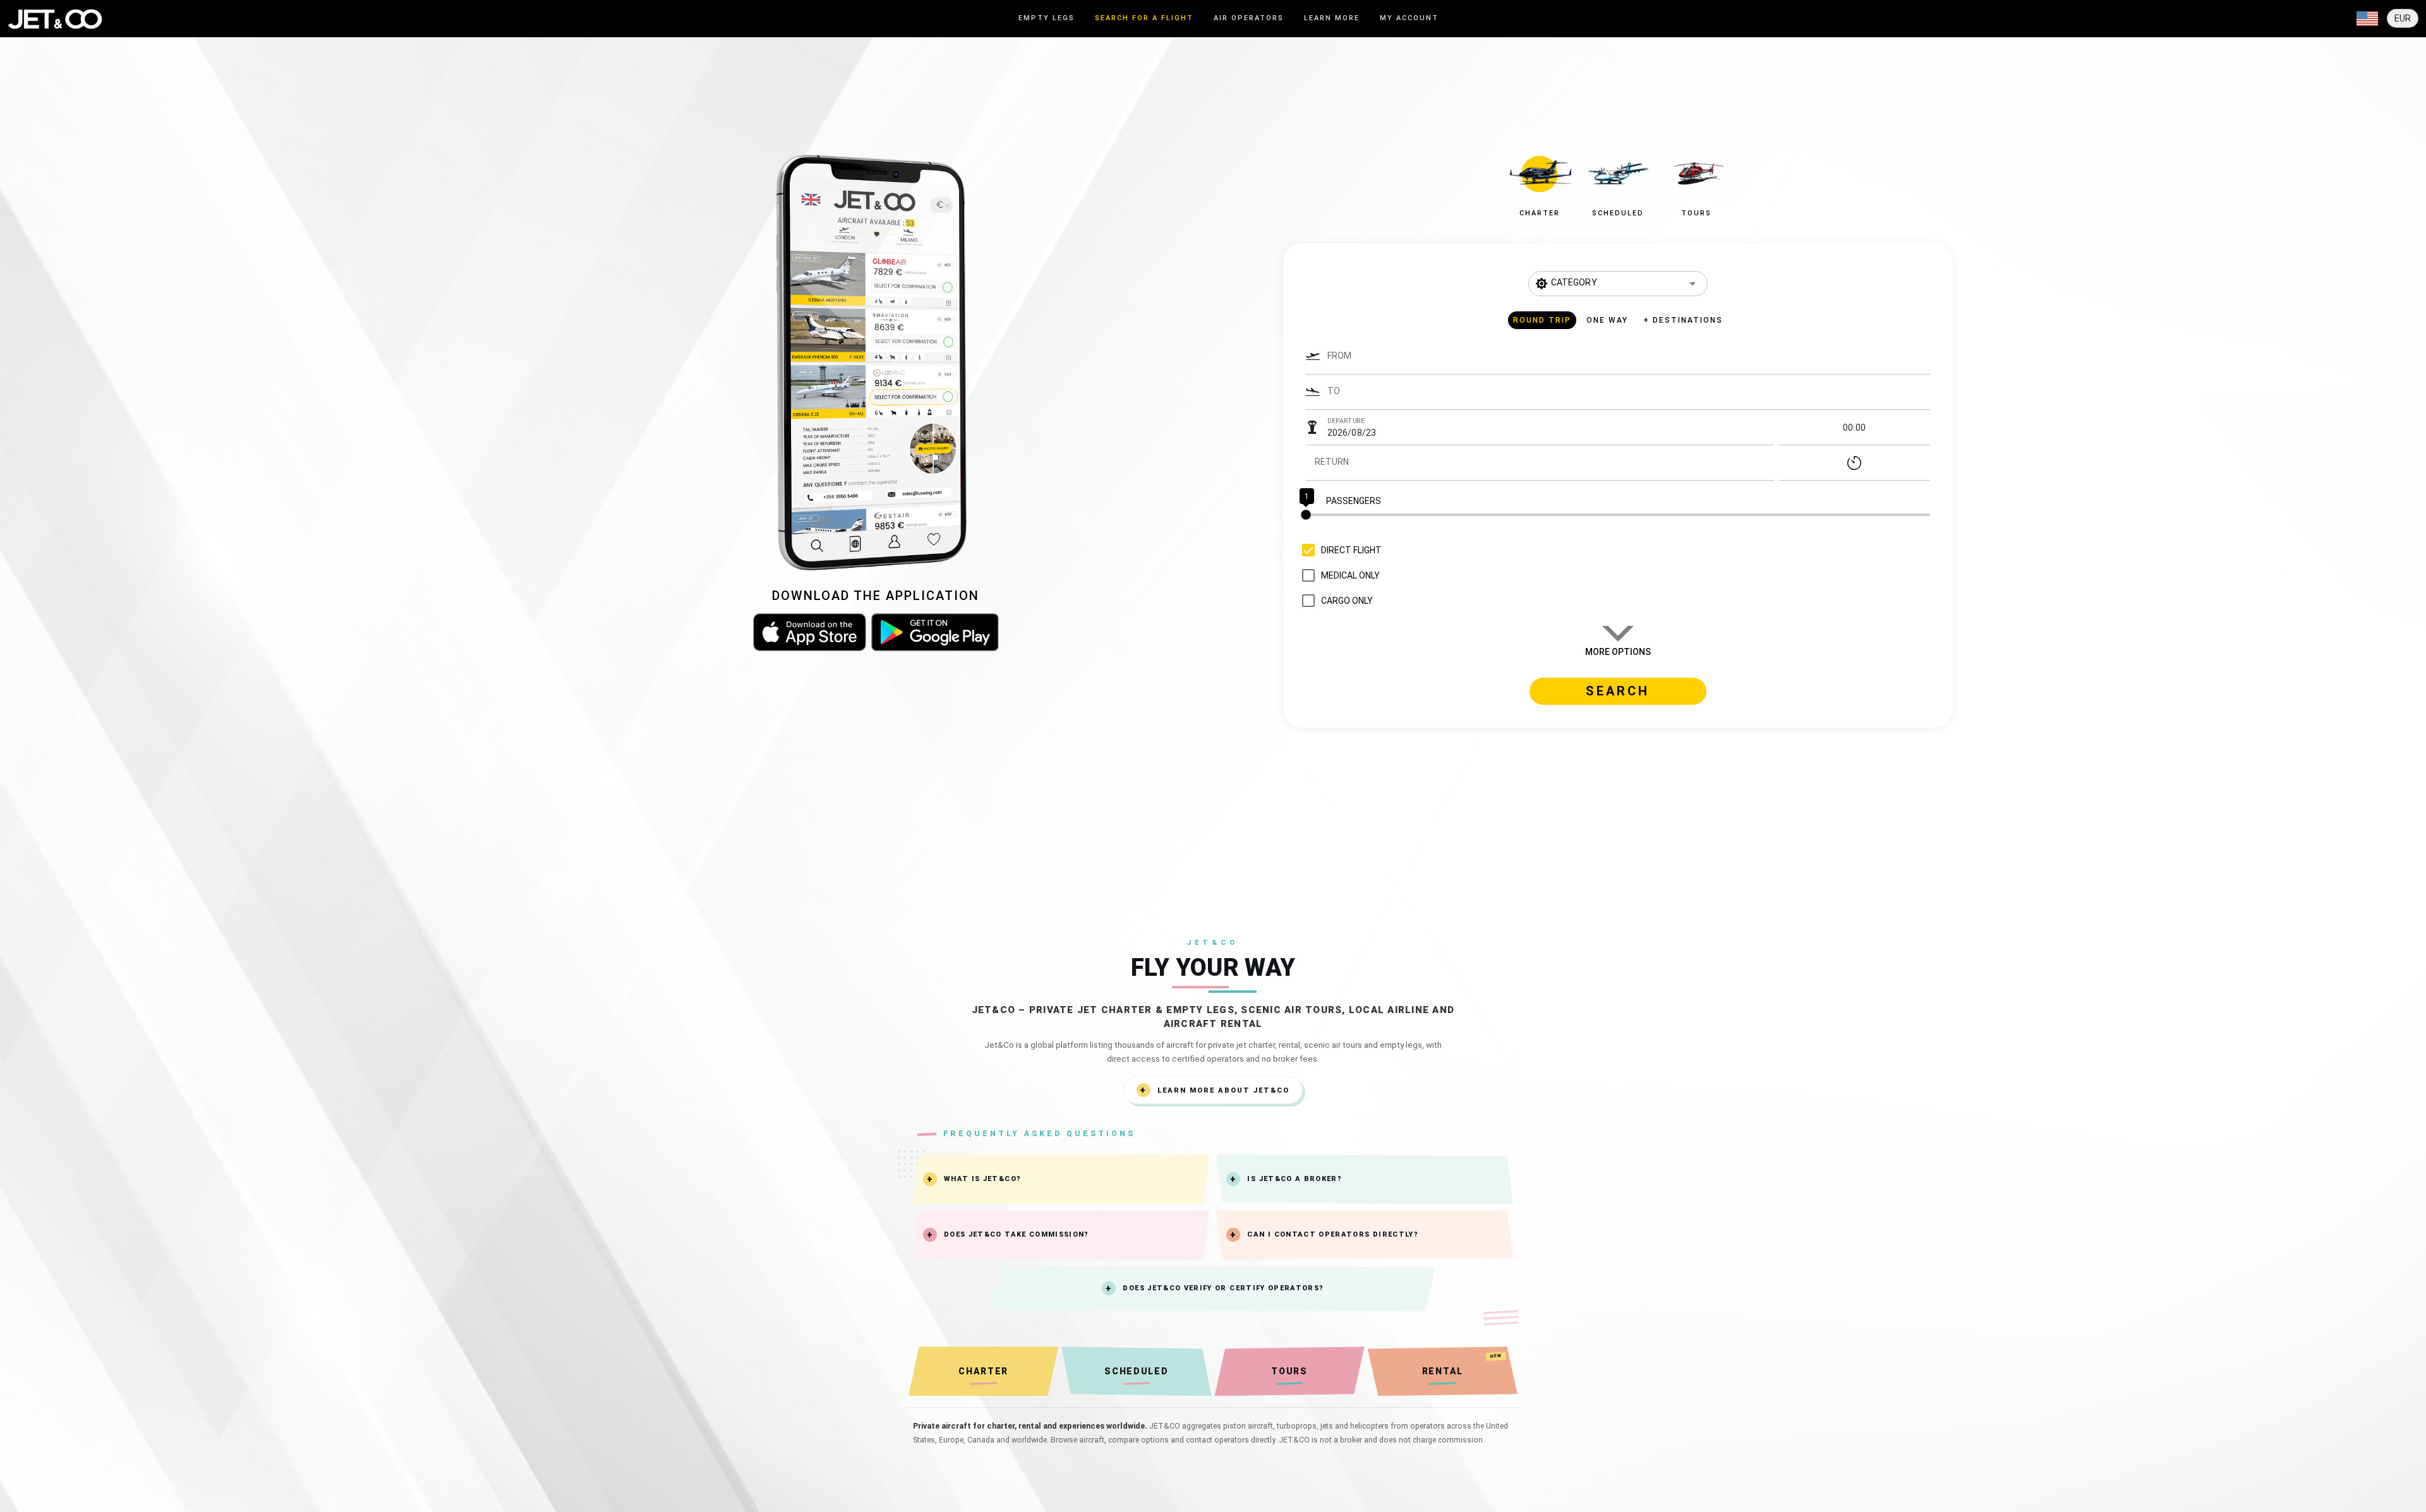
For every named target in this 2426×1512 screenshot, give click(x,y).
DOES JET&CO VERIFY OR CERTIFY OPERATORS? (1223, 1288)
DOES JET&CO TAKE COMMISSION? (1017, 1234)
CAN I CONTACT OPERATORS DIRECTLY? (1333, 1234)
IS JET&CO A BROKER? (1294, 1179)
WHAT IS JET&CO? (982, 1179)
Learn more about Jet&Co (1223, 1090)
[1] (1618, 515)
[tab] (1047, 19)
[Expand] (2367, 19)
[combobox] (1629, 362)
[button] (1540, 183)
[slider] (1618, 515)
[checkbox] (1339, 550)
